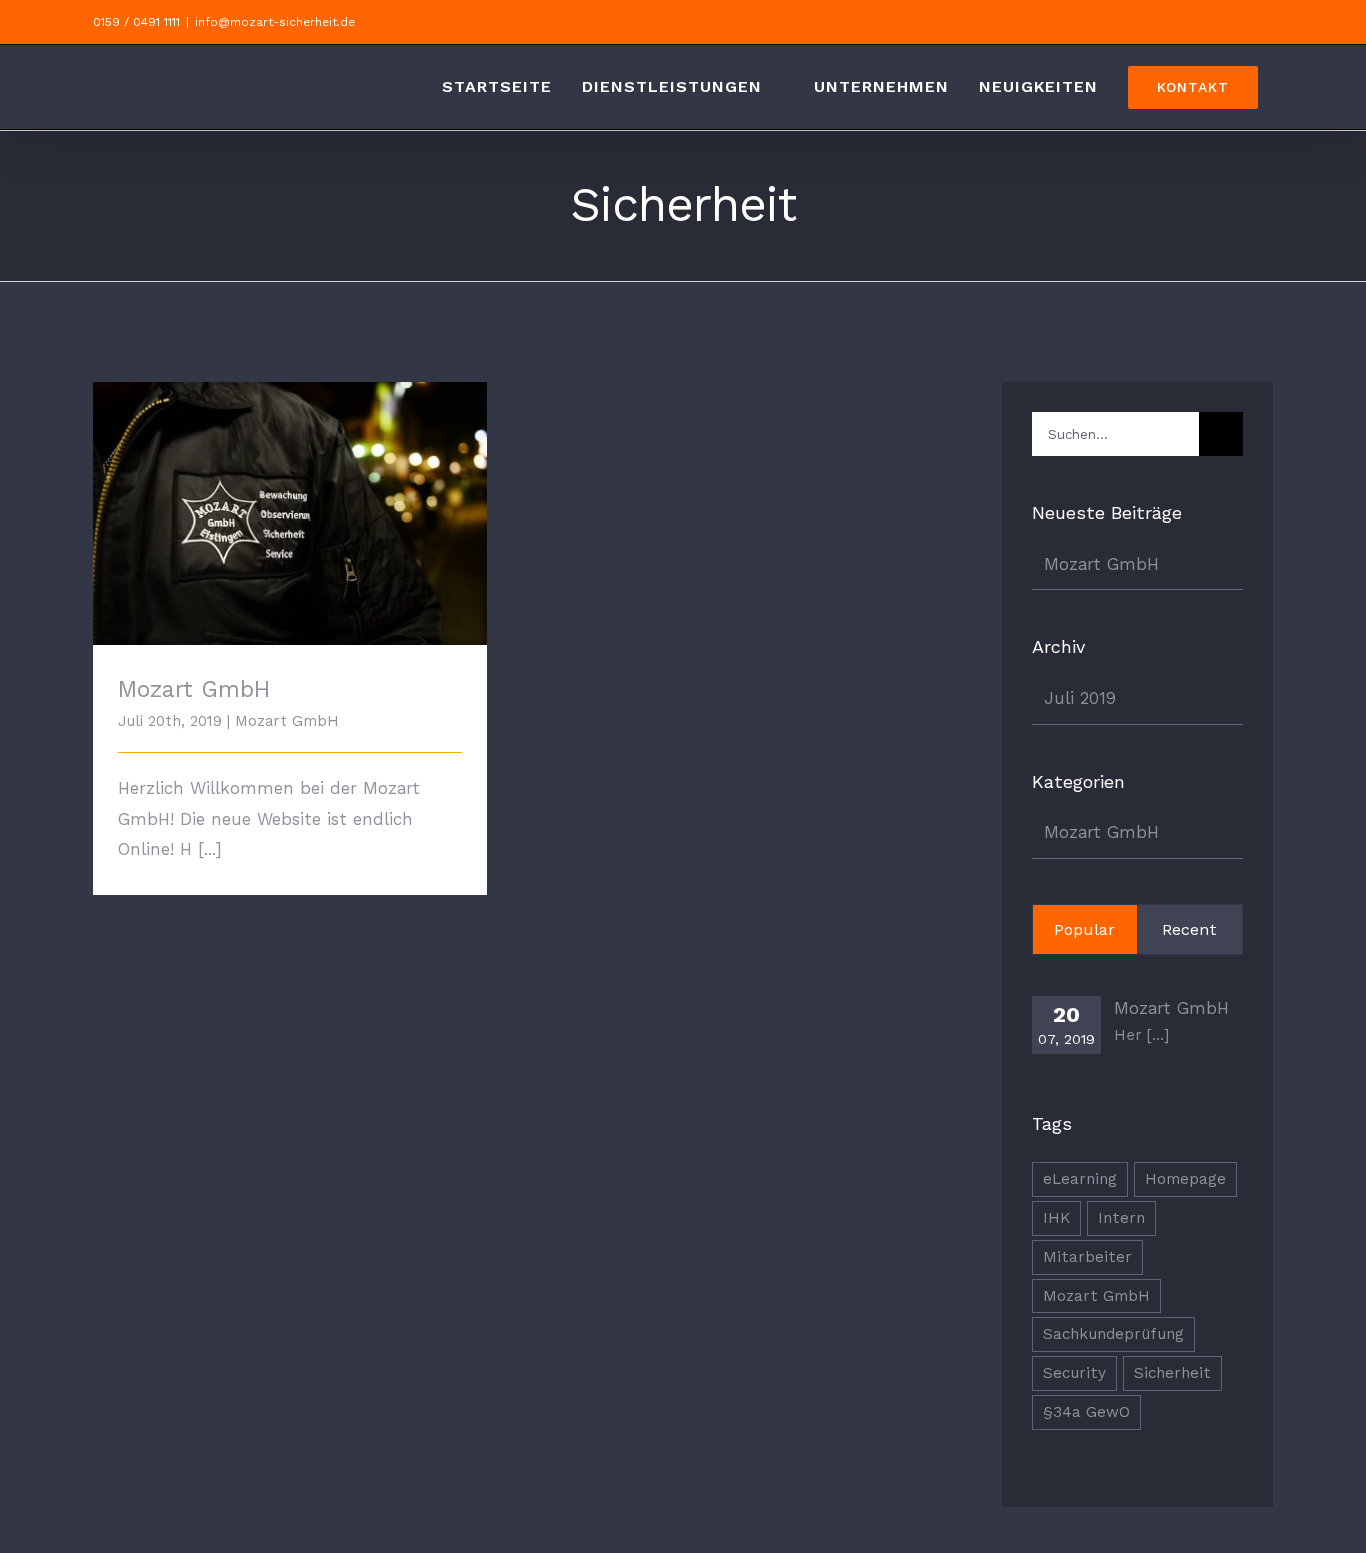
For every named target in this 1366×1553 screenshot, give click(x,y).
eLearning (1080, 1179)
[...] (210, 849)
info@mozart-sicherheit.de (275, 22)
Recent (1189, 929)
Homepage (1185, 1179)
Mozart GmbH (290, 496)
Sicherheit (1172, 1373)
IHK (1056, 1218)
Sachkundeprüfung (1113, 1334)
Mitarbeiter (1087, 1257)
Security (1074, 1373)
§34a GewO (1086, 1412)
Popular (1084, 929)
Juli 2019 (1080, 698)
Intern (1121, 1218)
